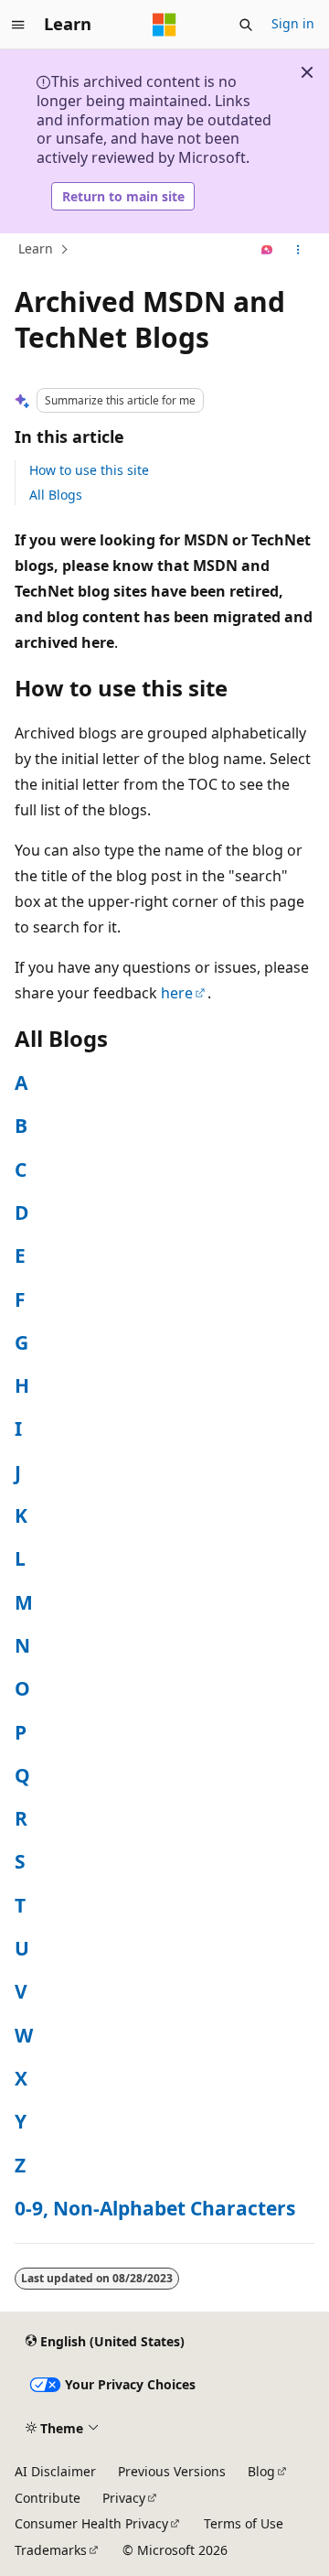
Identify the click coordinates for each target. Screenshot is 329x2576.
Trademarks (51, 2550)
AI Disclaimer (55, 2471)
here (177, 993)
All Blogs (56, 495)
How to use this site (89, 470)
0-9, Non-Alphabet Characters (155, 2208)
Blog (261, 2471)
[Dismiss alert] (307, 72)
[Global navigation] (18, 25)
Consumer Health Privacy (91, 2523)
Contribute (48, 2498)
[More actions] (298, 250)
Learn (36, 249)
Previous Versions (172, 2471)
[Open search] (246, 25)
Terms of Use (244, 2523)
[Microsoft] (164, 25)
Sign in (293, 23)
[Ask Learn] (267, 250)
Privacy (124, 2498)
